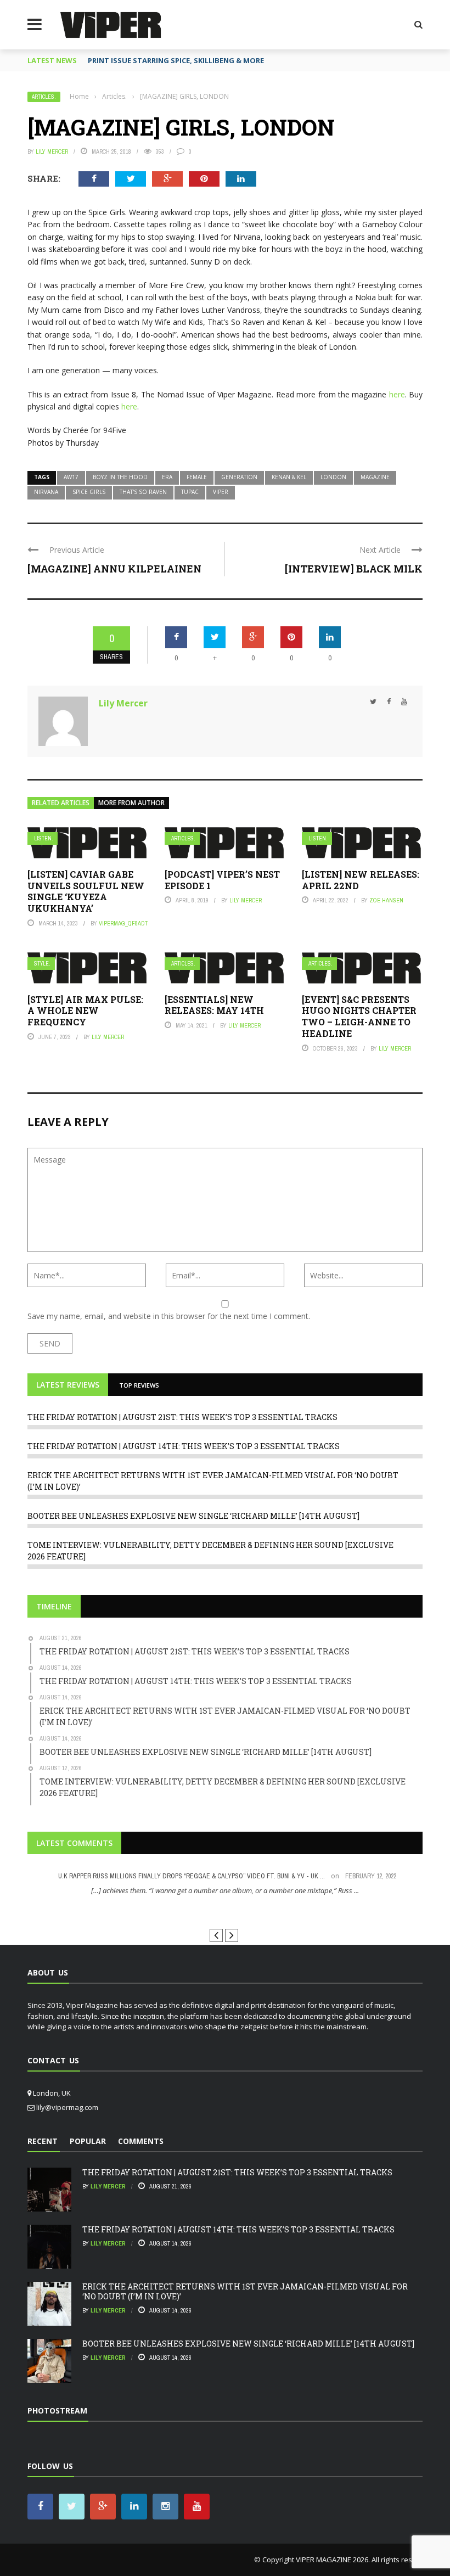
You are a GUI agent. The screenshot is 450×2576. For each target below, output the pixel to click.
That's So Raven (143, 492)
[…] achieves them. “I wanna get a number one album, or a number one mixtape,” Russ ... (225, 1890)
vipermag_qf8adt (123, 923)
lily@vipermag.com (67, 2107)
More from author (131, 803)
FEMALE (197, 477)
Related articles (61, 803)
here (397, 394)
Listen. (44, 838)
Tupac (190, 492)
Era (167, 477)
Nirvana (46, 492)
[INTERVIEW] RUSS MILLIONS (225, 1911)
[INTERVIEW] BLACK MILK (354, 569)
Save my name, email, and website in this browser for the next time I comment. (169, 1316)
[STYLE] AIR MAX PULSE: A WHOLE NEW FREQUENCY (85, 1011)
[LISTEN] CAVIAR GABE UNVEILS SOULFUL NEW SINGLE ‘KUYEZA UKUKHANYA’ (86, 891)
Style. (42, 964)
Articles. (44, 97)
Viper (221, 492)
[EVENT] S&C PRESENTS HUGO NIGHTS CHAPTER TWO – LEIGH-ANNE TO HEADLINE (359, 1016)
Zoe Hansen (386, 900)
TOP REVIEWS (139, 1385)
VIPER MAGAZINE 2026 (332, 2560)
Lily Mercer (52, 151)
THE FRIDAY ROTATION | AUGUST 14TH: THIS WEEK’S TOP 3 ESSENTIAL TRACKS (184, 1446)
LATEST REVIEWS (68, 1385)
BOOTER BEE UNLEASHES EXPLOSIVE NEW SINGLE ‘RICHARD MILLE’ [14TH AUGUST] (193, 1516)
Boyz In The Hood (120, 477)
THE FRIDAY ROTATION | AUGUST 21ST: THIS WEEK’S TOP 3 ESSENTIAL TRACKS (182, 1417)
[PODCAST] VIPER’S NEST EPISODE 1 (222, 880)
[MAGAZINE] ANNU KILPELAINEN (114, 569)
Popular (88, 2141)
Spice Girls (89, 492)
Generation (239, 477)
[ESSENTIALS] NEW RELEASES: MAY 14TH (214, 1005)
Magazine (375, 477)
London (333, 477)
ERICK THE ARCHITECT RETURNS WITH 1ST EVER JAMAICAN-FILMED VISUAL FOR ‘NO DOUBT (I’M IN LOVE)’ (245, 2291)
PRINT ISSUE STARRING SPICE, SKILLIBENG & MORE (176, 60)
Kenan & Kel (289, 477)
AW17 (71, 477)
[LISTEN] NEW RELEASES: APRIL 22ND (361, 880)
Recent (43, 2141)
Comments (141, 2141)
